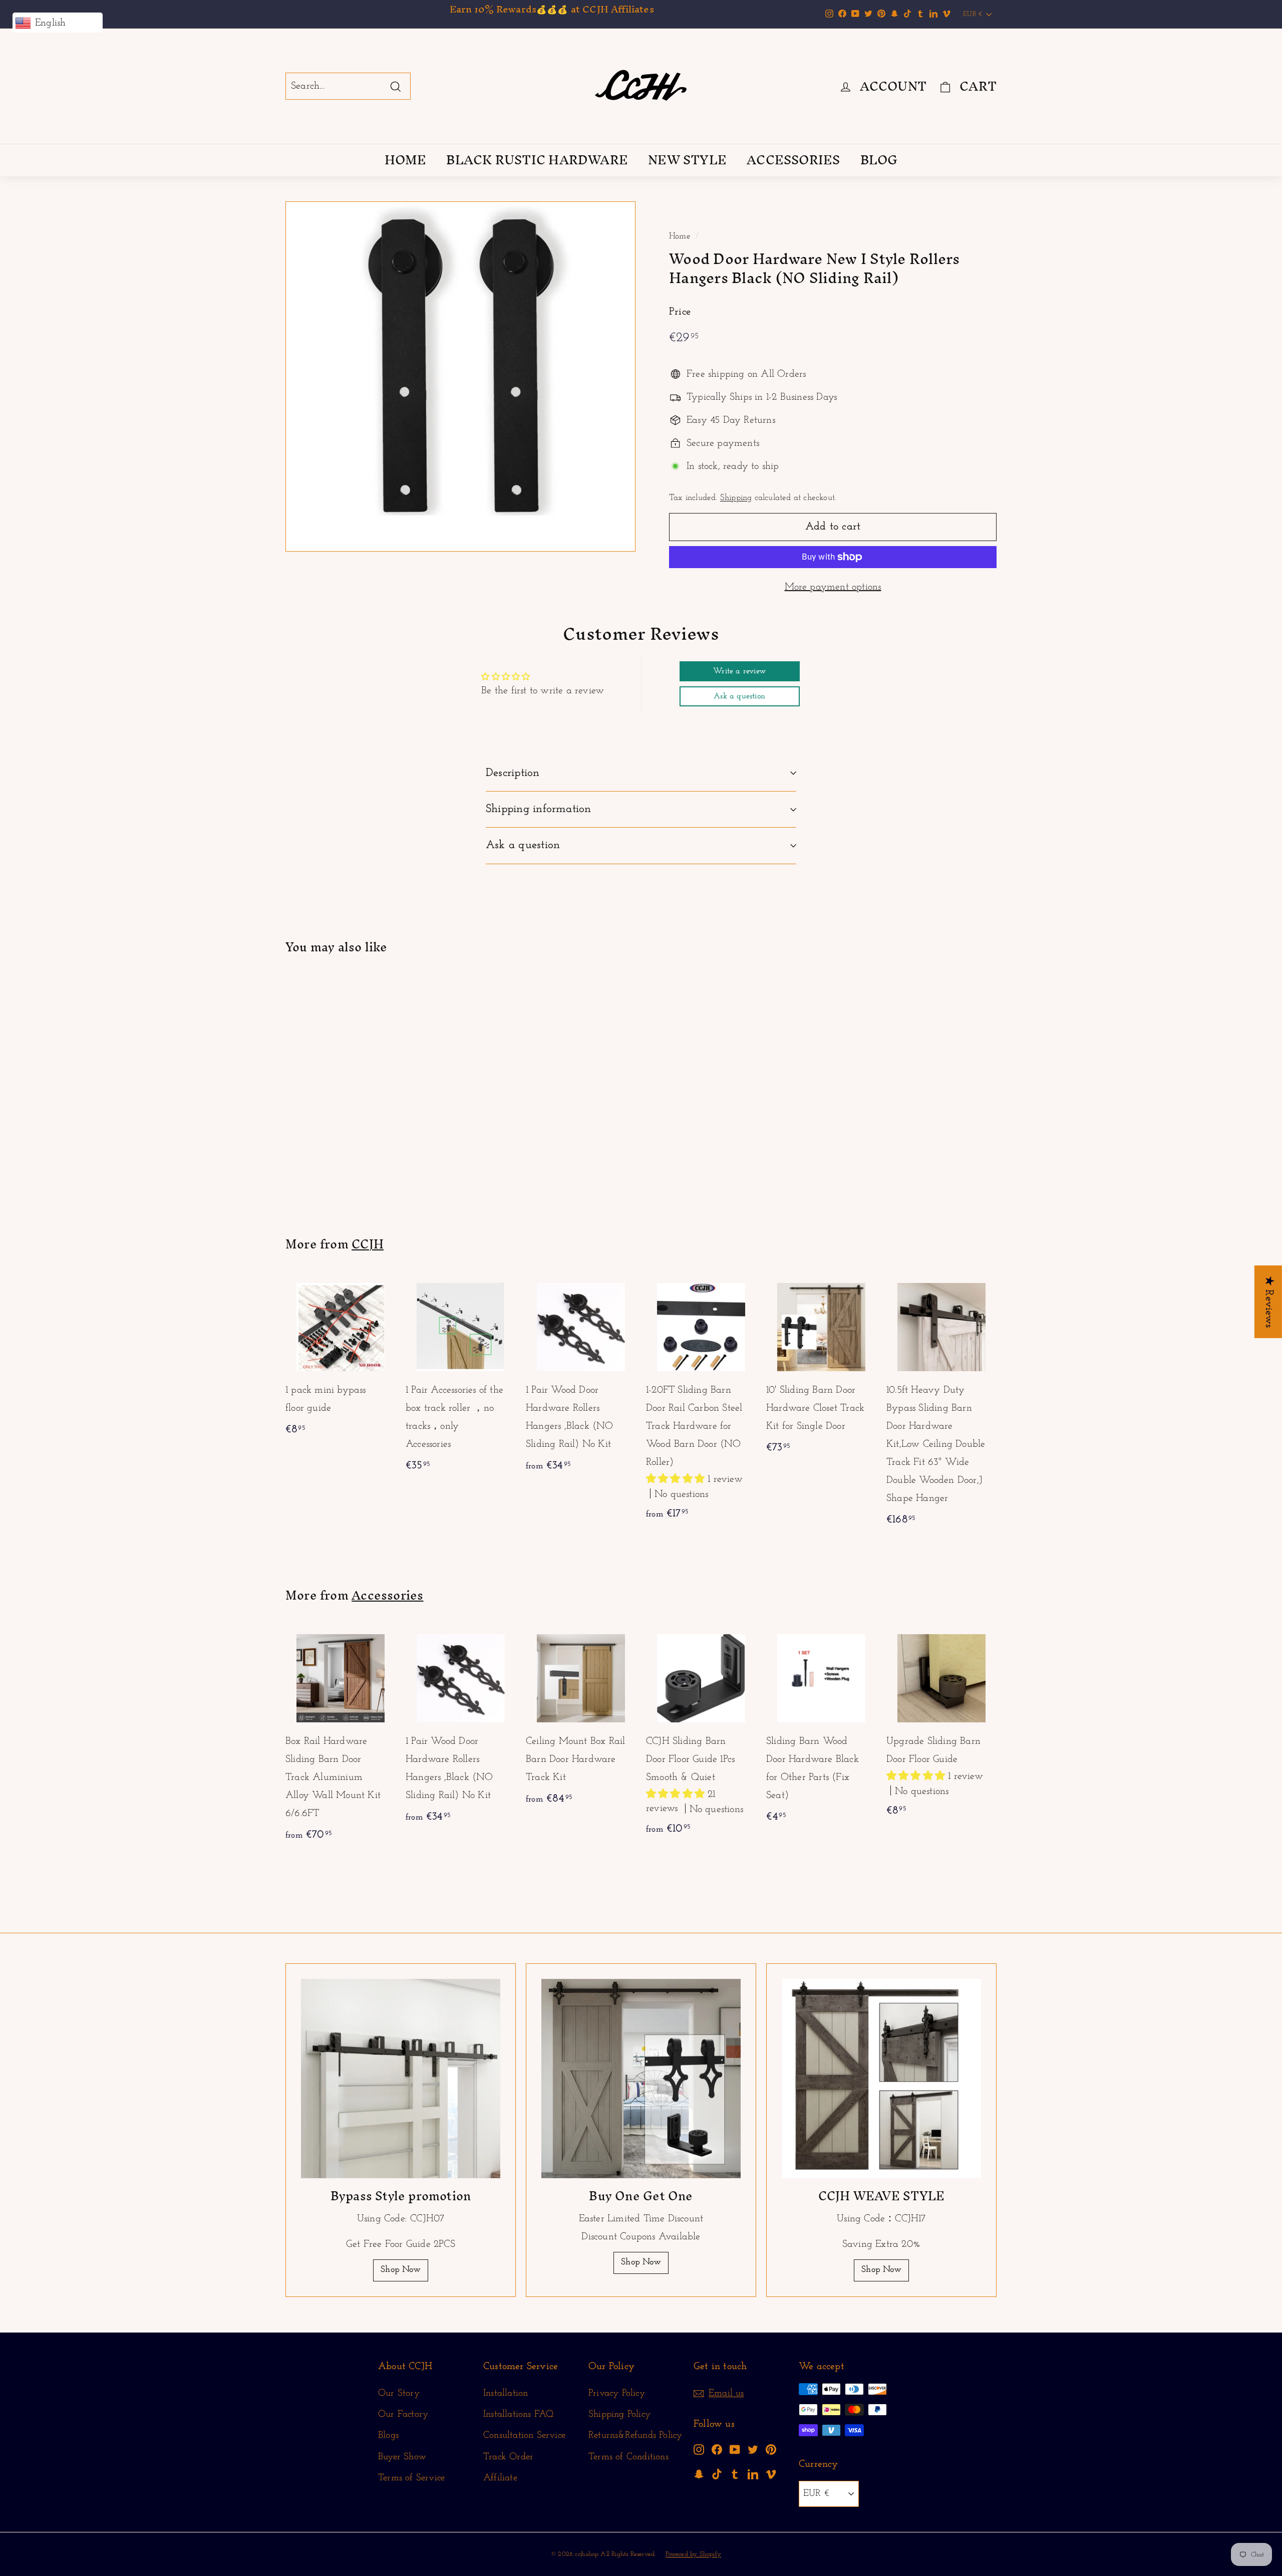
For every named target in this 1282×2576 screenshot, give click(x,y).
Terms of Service (411, 2478)
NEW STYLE (687, 160)
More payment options (833, 587)
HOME (406, 160)
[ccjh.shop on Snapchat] (699, 2474)
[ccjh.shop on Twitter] (753, 2449)
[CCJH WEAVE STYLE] (881, 2079)
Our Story (399, 2393)
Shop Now (401, 2270)
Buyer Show (402, 2457)
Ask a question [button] (739, 696)
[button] (677, 1479)
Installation (506, 2393)
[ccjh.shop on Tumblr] (735, 2474)
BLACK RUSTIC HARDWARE (537, 160)
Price (680, 312)
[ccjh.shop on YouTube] (735, 2449)
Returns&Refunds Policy (635, 2435)
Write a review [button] (739, 671)
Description (513, 773)
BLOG (879, 160)
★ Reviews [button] (1269, 1302)
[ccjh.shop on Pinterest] (771, 2449)
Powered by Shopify (693, 2554)
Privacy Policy (617, 2393)
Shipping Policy (619, 2414)
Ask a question (523, 845)
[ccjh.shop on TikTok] (717, 2474)
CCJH (368, 1244)
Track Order (508, 2457)
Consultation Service (524, 2435)
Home (680, 236)
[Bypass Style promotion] (401, 2079)
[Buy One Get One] (641, 2079)
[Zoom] (460, 376)
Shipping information (539, 809)
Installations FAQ (518, 2414)
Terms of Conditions (628, 2457)
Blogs (388, 2435)
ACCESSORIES (793, 160)
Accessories (387, 1595)
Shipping (736, 498)
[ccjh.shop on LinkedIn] (753, 2474)
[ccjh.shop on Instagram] (699, 2449)
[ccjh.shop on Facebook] (717, 2449)
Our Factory (403, 2414)
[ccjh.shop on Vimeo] (771, 2474)
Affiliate (500, 2478)
